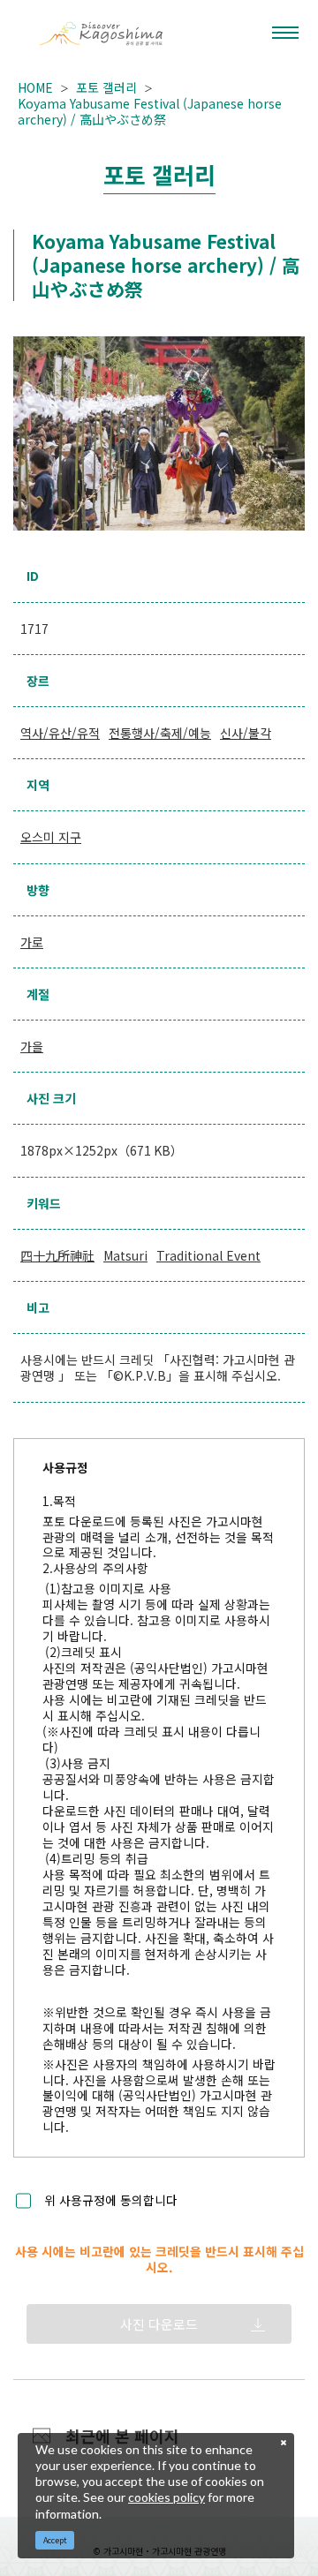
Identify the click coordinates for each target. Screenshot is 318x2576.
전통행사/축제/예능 (160, 733)
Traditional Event (208, 1255)
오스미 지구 (51, 837)
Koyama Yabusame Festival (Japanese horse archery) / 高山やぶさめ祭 (150, 111)
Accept (55, 2540)
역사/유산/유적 (60, 733)
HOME (35, 87)
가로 (32, 942)
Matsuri (125, 1255)
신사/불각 (246, 733)
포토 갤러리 (106, 87)
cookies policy (167, 2497)
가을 (32, 1046)
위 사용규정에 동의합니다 (111, 2201)
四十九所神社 (57, 1255)
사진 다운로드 (159, 2324)
